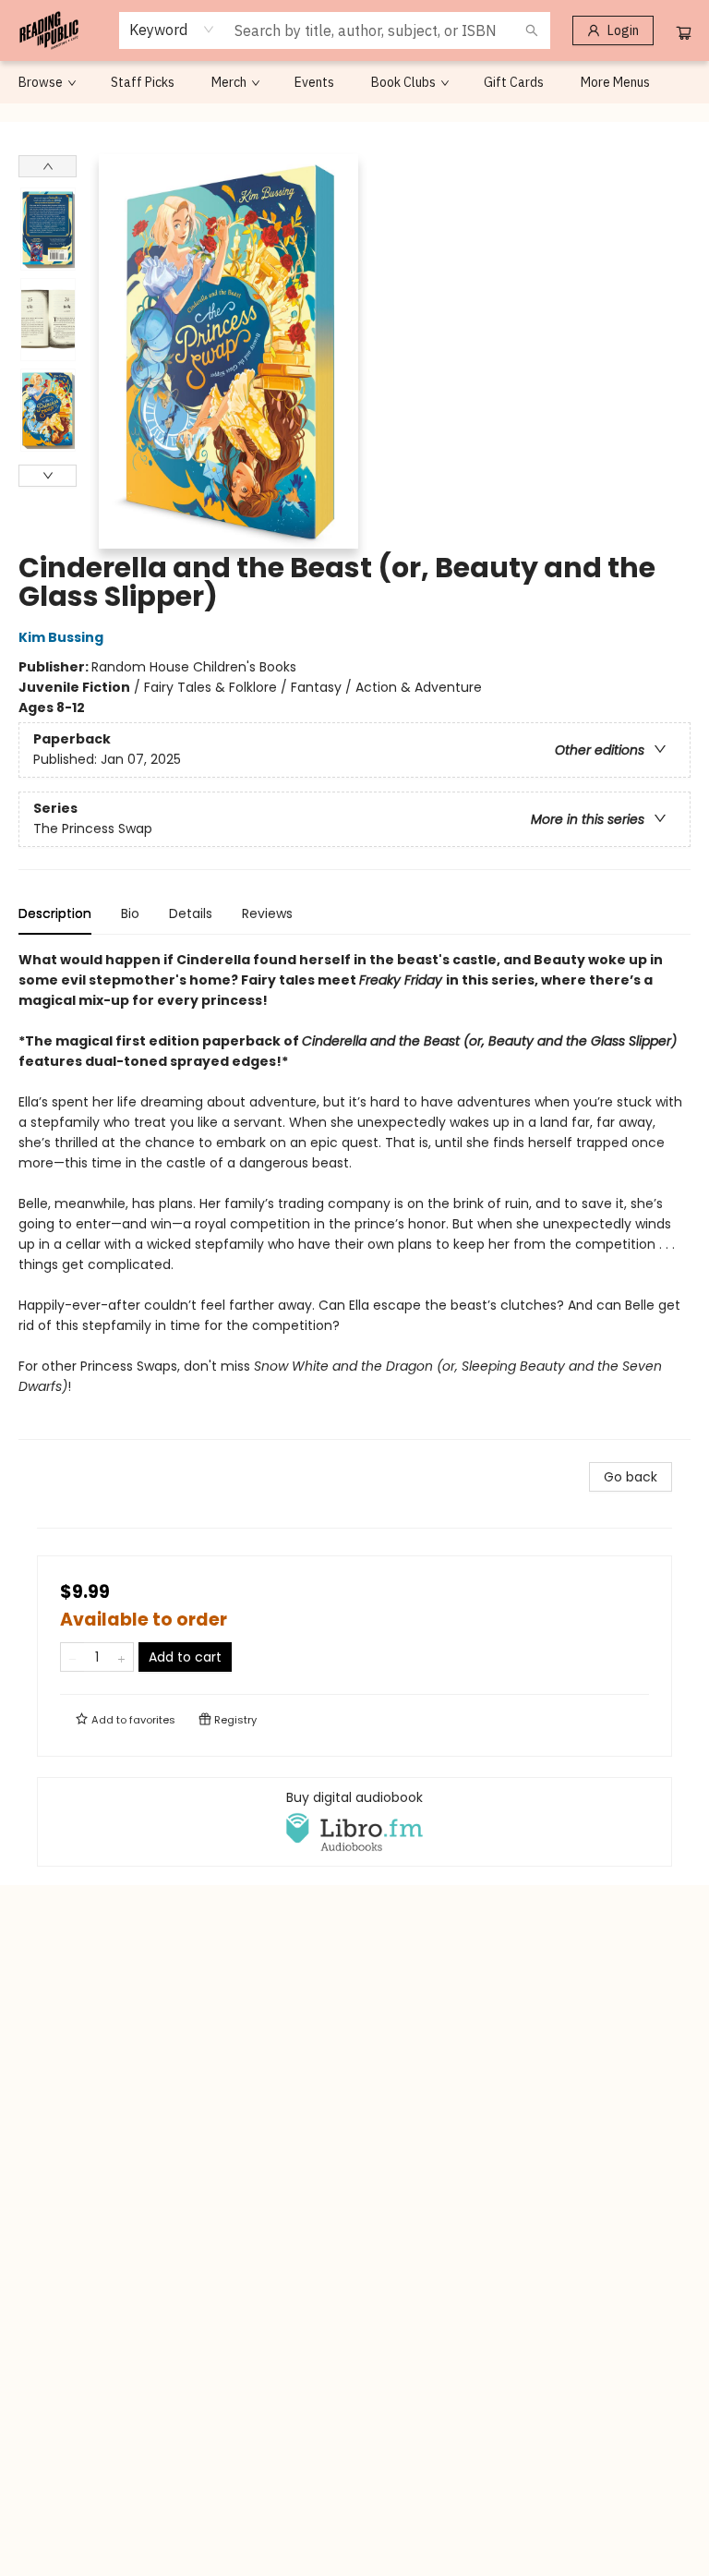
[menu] (354, 82)
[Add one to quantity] (121, 1657)
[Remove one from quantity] (72, 1657)
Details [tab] (191, 913)
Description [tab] (55, 913)
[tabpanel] (354, 1195)
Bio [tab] (130, 913)
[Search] (532, 30)
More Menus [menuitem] (615, 82)
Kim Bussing (61, 637)
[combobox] (172, 30)
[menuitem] (46, 82)
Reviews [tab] (267, 913)
